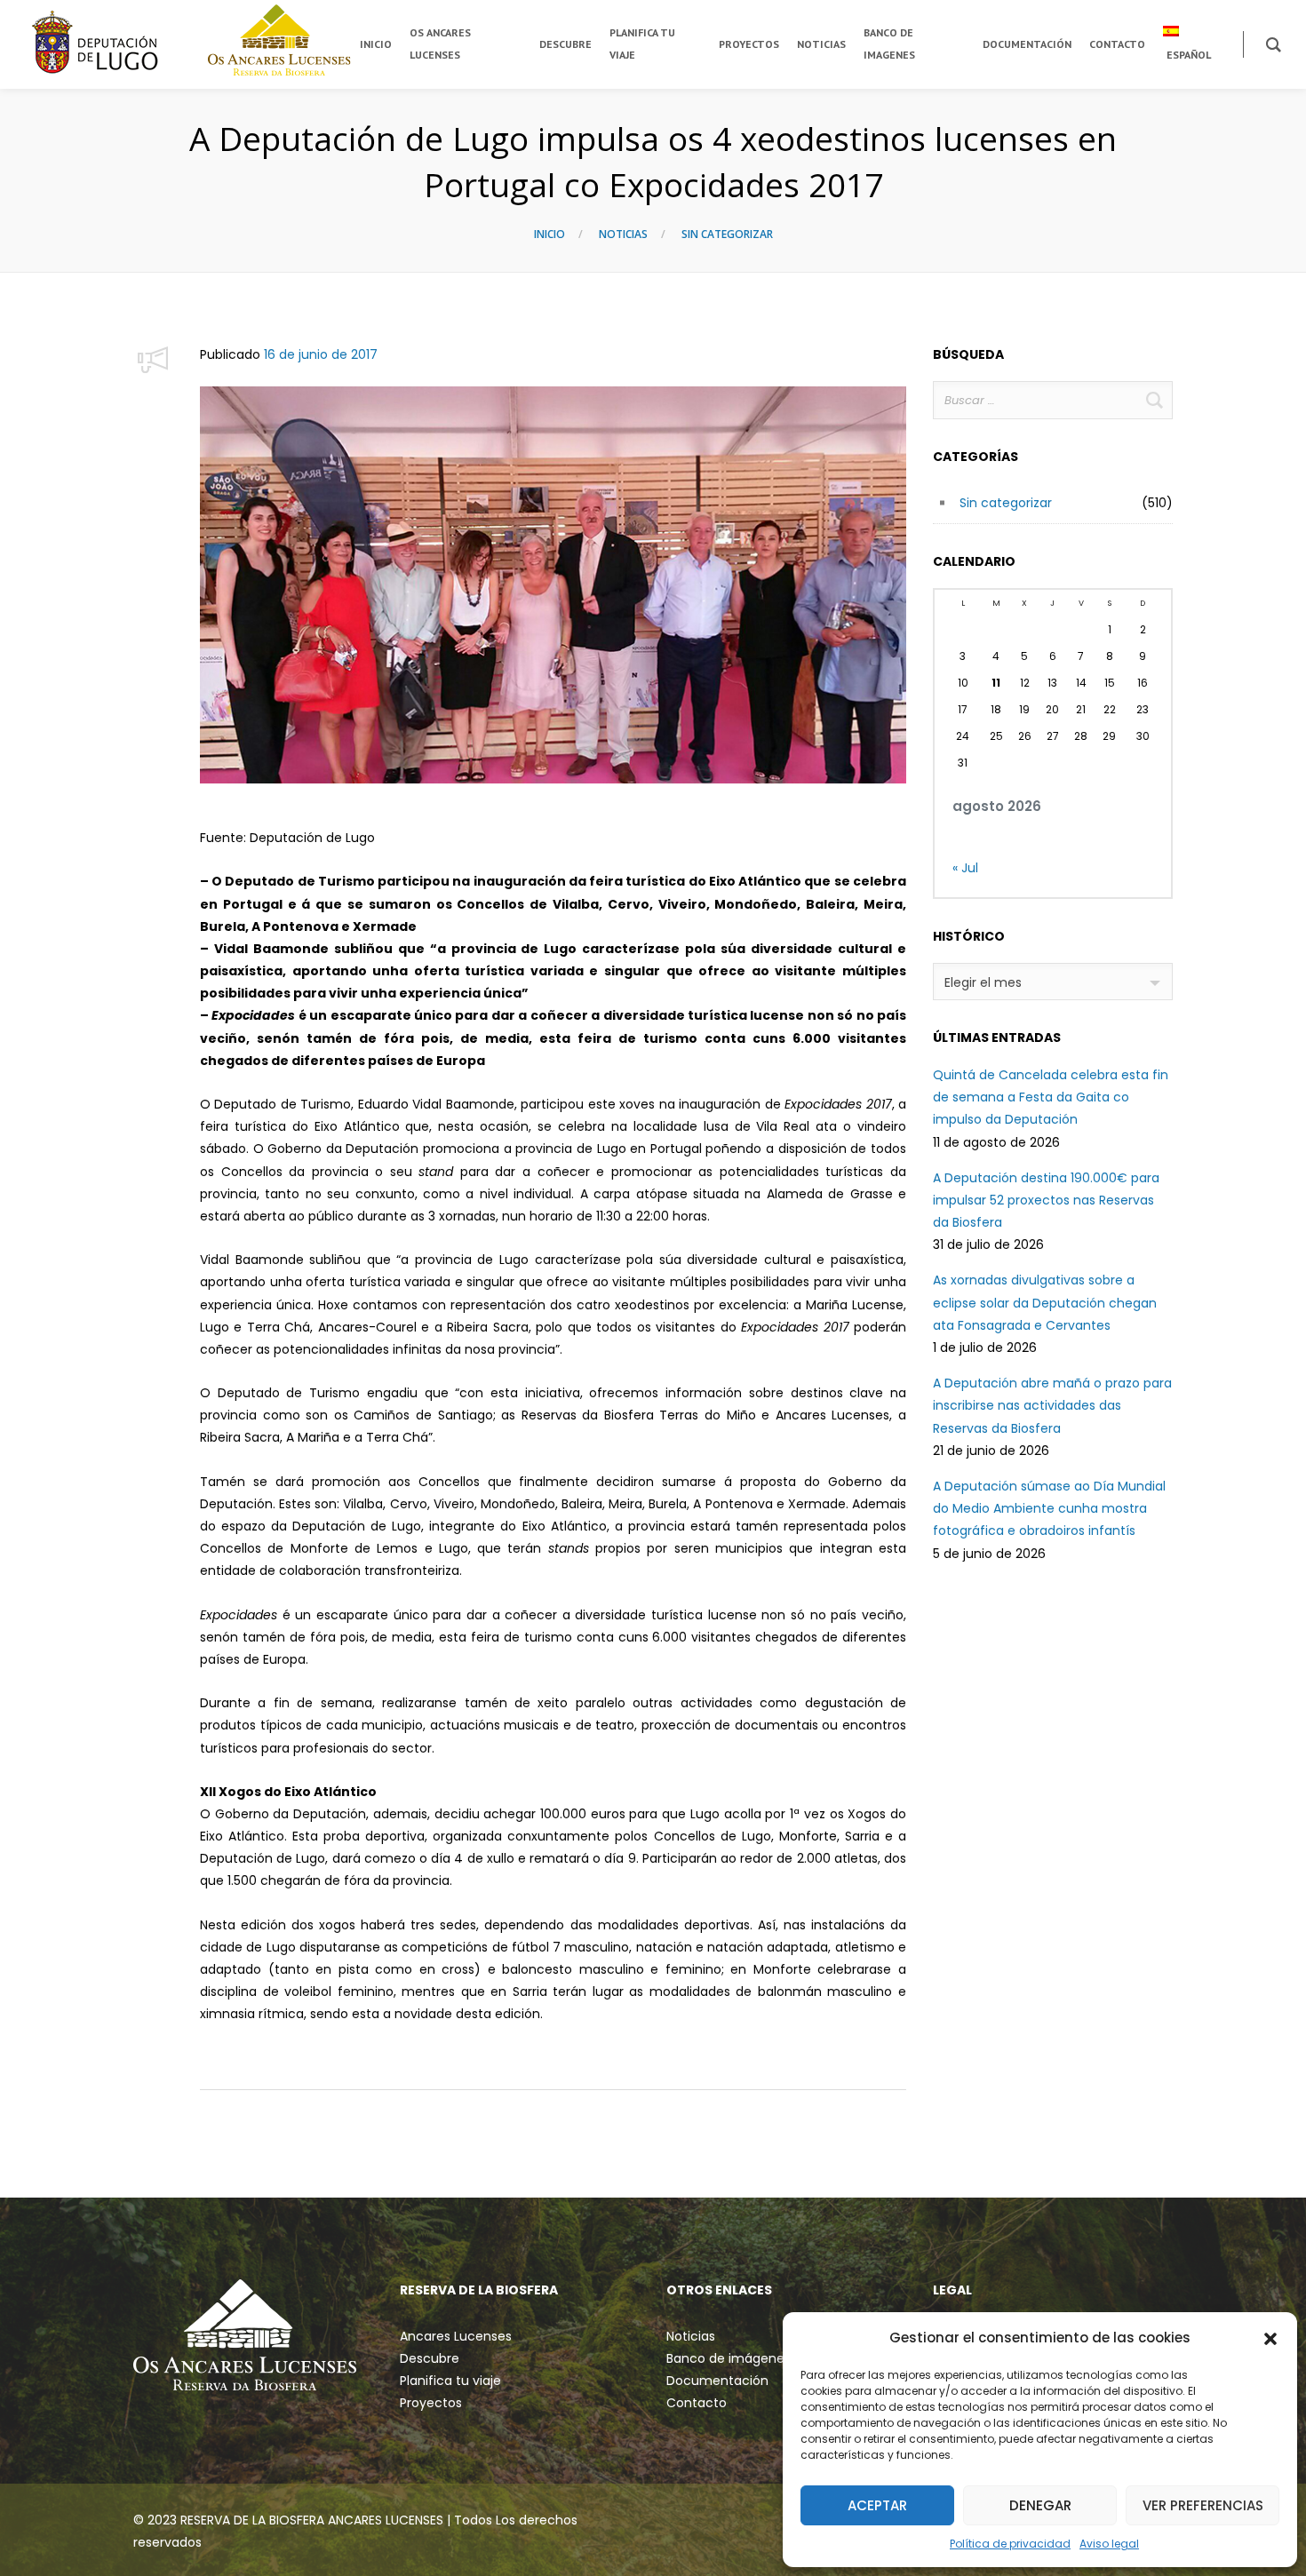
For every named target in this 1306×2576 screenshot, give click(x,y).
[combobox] (1053, 982)
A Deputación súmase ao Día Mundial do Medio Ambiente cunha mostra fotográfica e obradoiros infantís (1049, 1508)
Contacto (697, 2403)
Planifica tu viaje (450, 2381)
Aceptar (877, 2505)
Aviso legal (1109, 2544)
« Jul (965, 868)
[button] (1270, 2338)
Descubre (430, 2358)
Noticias (623, 234)
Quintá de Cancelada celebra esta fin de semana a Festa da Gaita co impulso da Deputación (1051, 1097)
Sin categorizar (727, 234)
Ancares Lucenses (456, 2336)
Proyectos (431, 2403)
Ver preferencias (1203, 2505)
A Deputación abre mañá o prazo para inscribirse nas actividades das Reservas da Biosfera (1052, 1405)
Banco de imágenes (729, 2358)
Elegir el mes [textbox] (983, 982)
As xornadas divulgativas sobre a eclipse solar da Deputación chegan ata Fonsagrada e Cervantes (1045, 1302)
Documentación (717, 2381)
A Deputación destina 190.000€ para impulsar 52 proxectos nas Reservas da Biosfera (1046, 1200)
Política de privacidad (1010, 2544)
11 (996, 683)
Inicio (549, 234)
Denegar (1040, 2505)
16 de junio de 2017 (321, 354)
